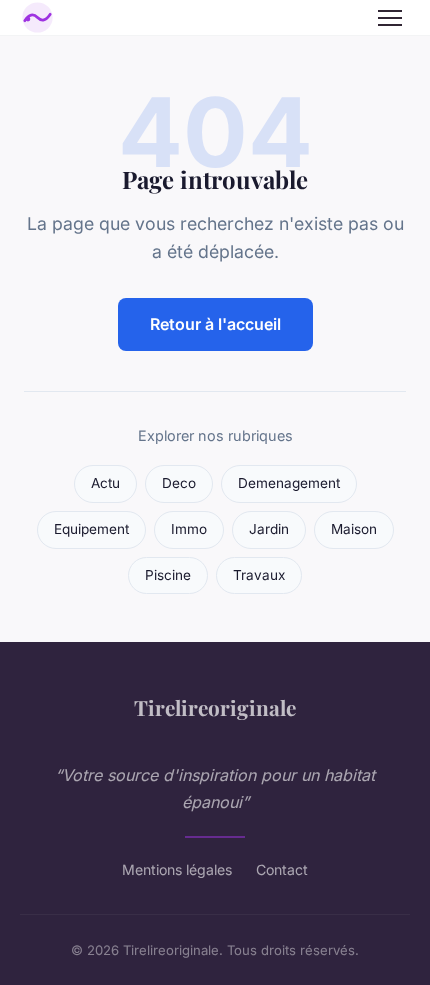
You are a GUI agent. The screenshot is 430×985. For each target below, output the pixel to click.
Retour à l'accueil (215, 324)
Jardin (269, 529)
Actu (105, 483)
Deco (179, 483)
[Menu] (390, 18)
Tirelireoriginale (215, 707)
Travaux (259, 575)
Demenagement (289, 483)
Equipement (91, 529)
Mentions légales (177, 869)
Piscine (168, 575)
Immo (189, 529)
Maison (354, 529)
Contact (282, 869)
